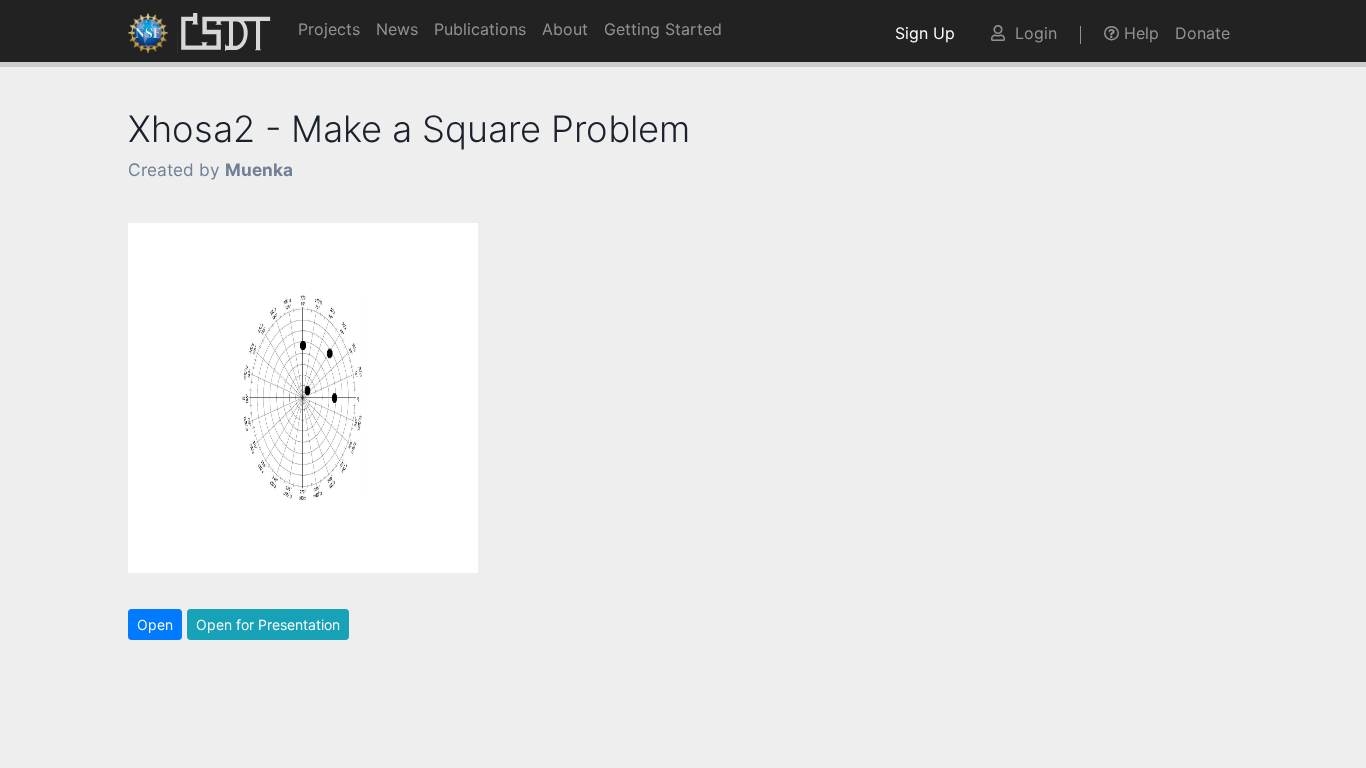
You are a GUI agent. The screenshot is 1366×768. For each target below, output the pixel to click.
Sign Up (930, 33)
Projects (329, 29)
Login (1031, 33)
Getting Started (663, 29)
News (397, 29)
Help (1139, 33)
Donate (1202, 33)
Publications (480, 29)
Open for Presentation (268, 624)
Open (155, 624)
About (565, 29)
